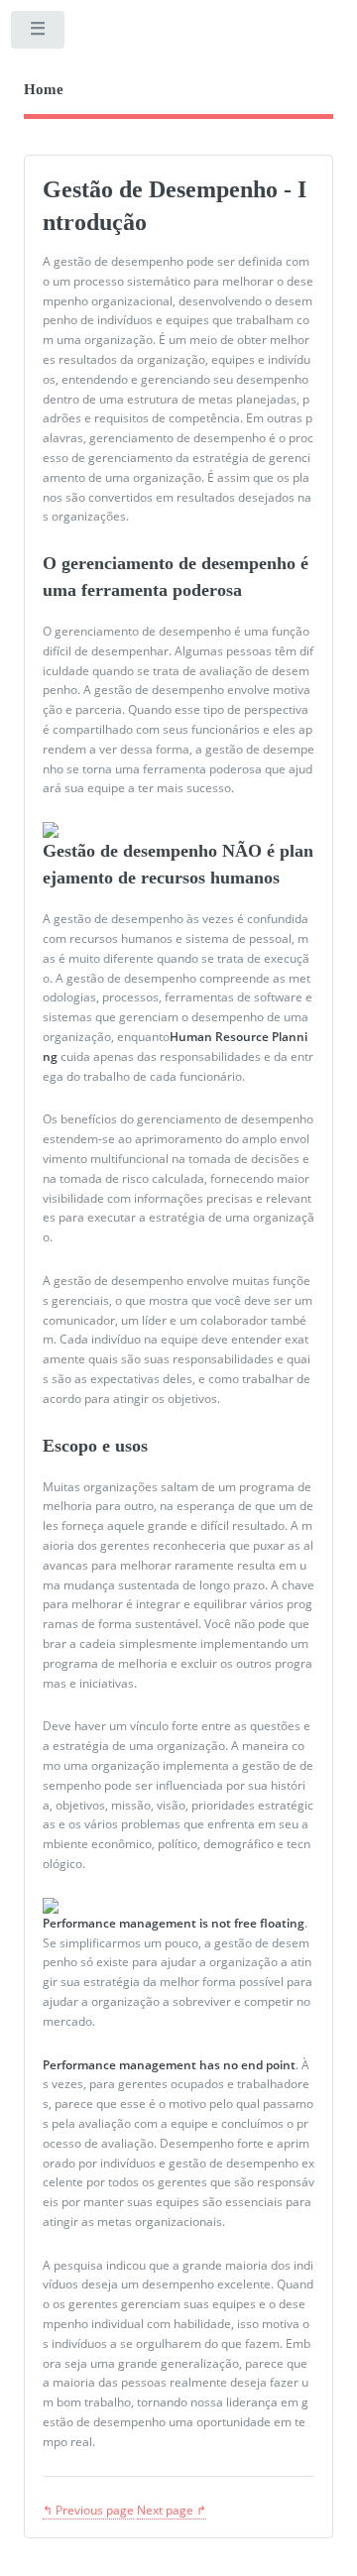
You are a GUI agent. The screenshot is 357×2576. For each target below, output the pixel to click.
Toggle (39, 34)
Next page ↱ (172, 2510)
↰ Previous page (88, 2510)
